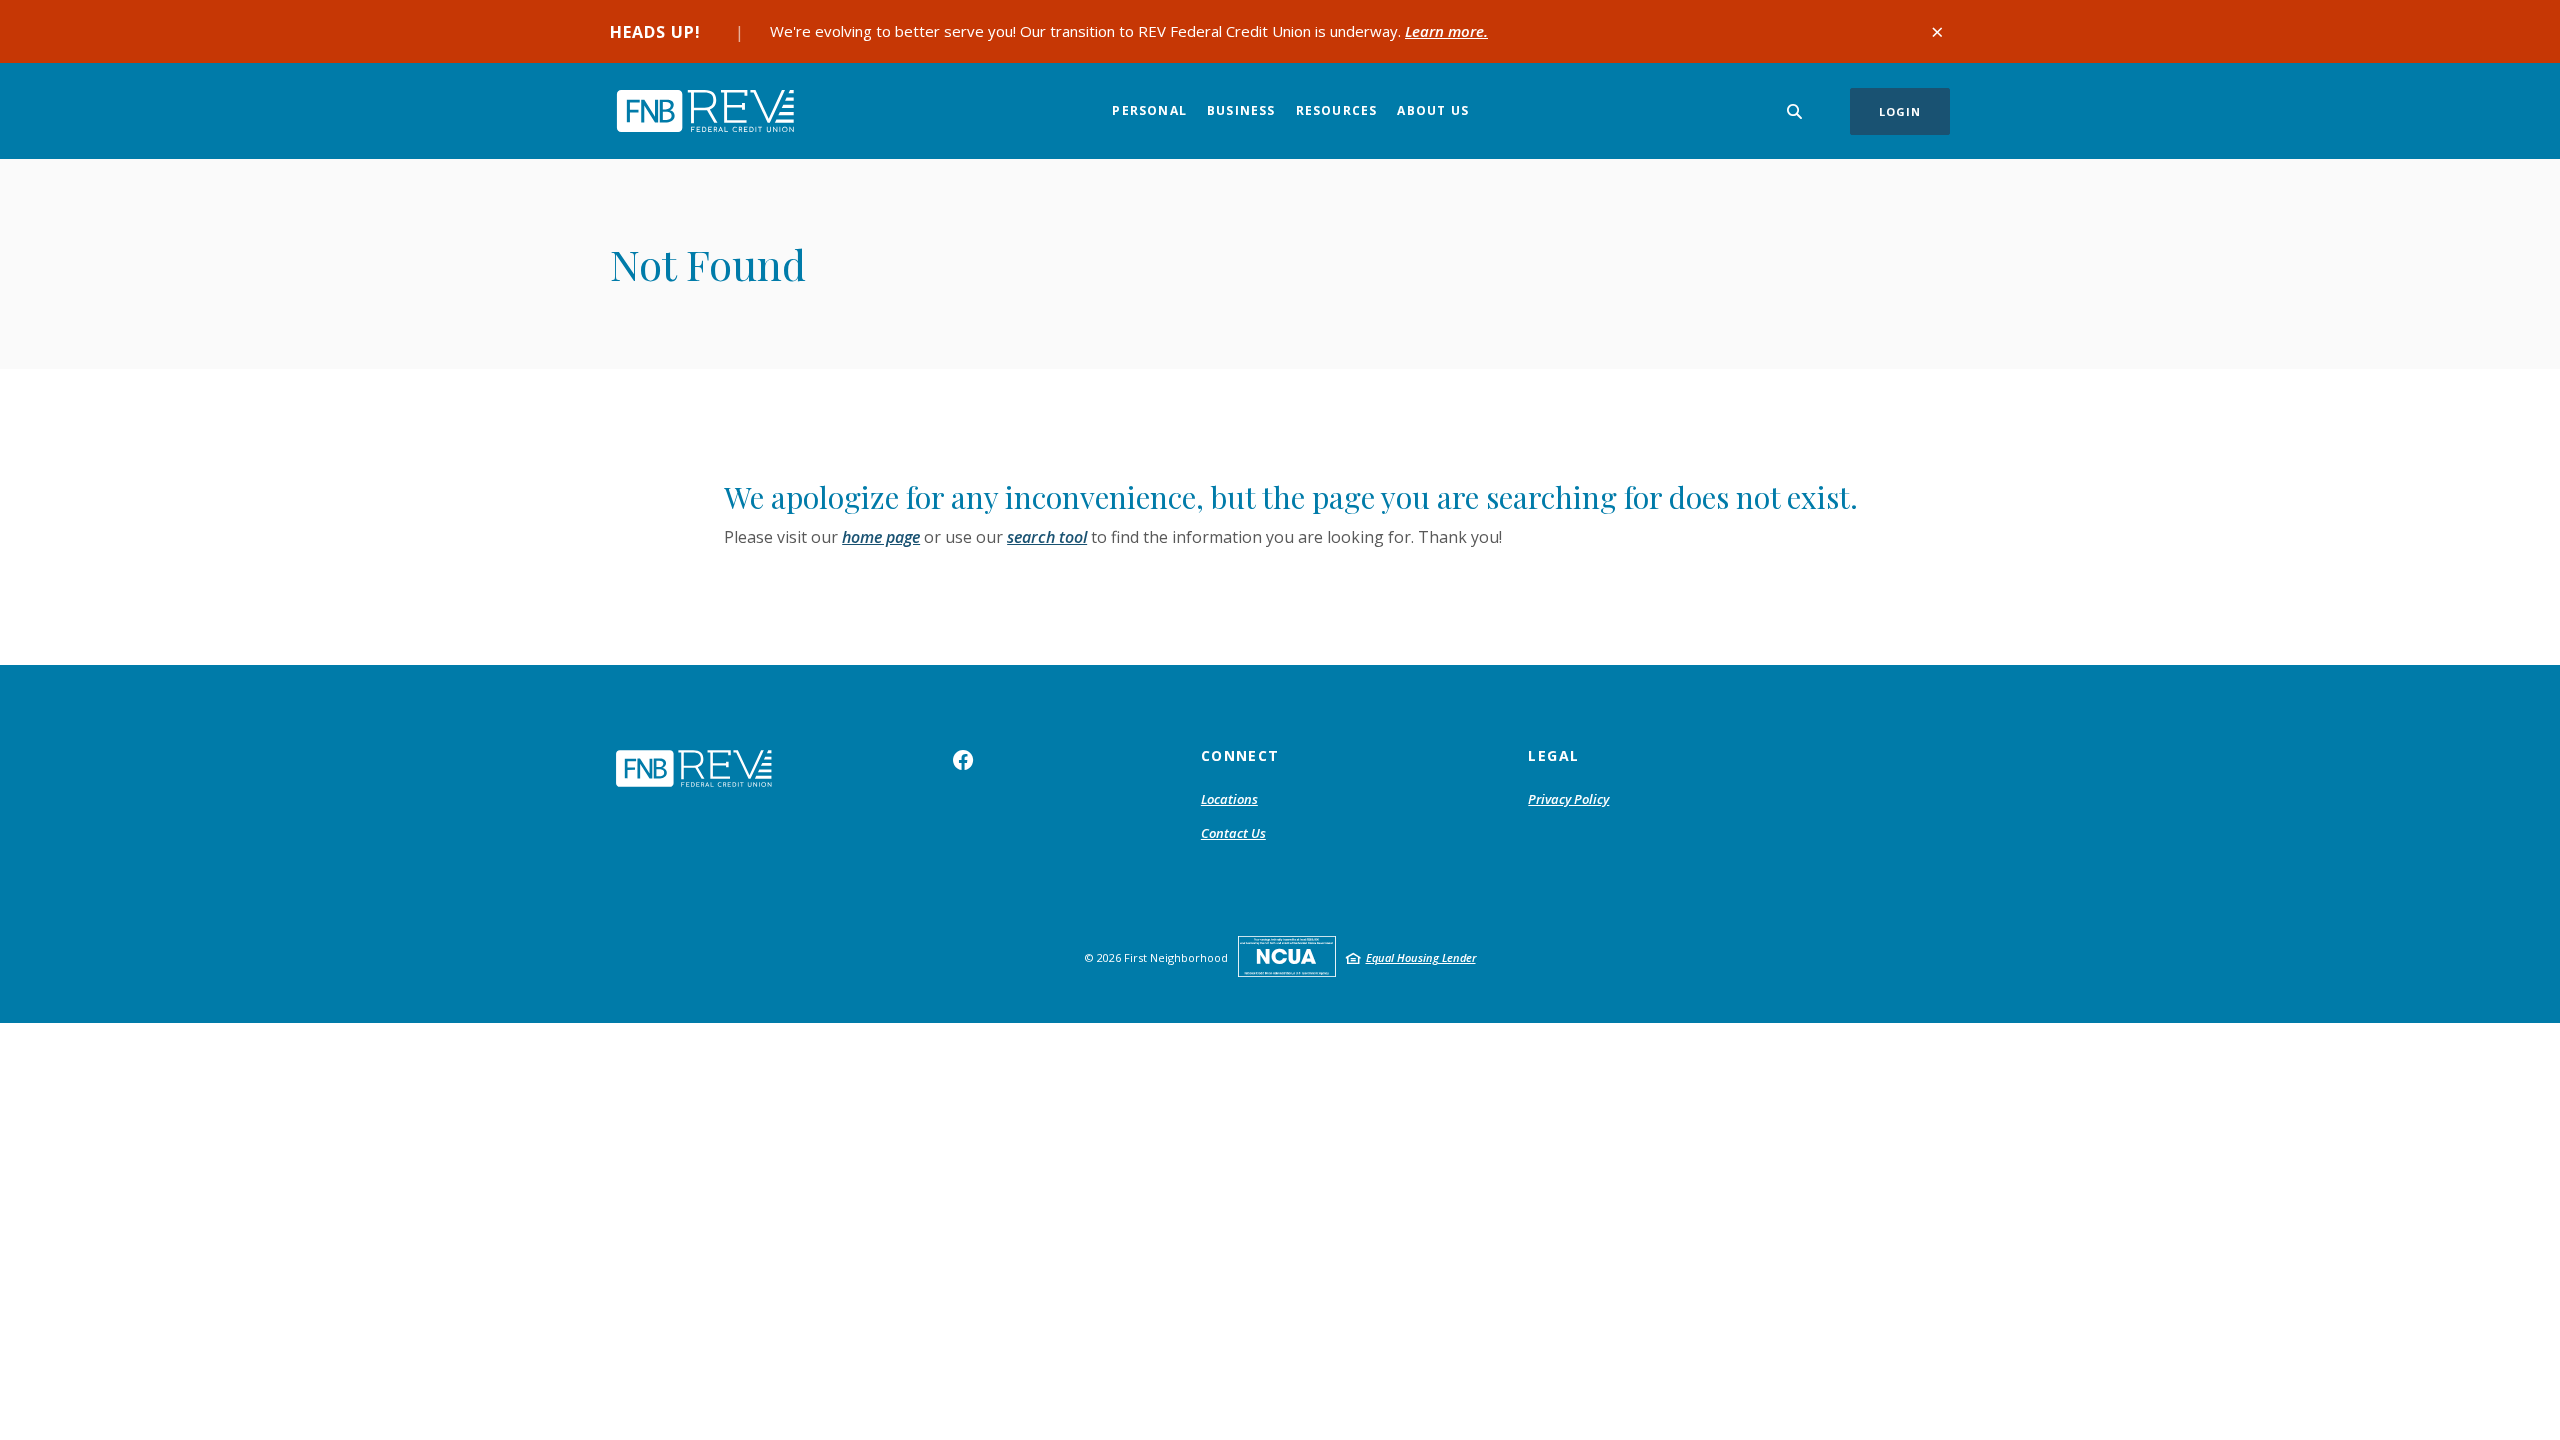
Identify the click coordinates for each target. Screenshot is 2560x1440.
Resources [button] (1337, 110)
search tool (1047, 537)
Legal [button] (1553, 755)
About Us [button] (1433, 110)
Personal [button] (1149, 110)
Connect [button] (1240, 755)
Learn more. (1446, 31)
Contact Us (1233, 833)
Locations (1229, 799)
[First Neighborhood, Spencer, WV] (705, 110)
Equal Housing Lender (1421, 957)
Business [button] (1241, 110)
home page (881, 537)
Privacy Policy (1568, 799)
